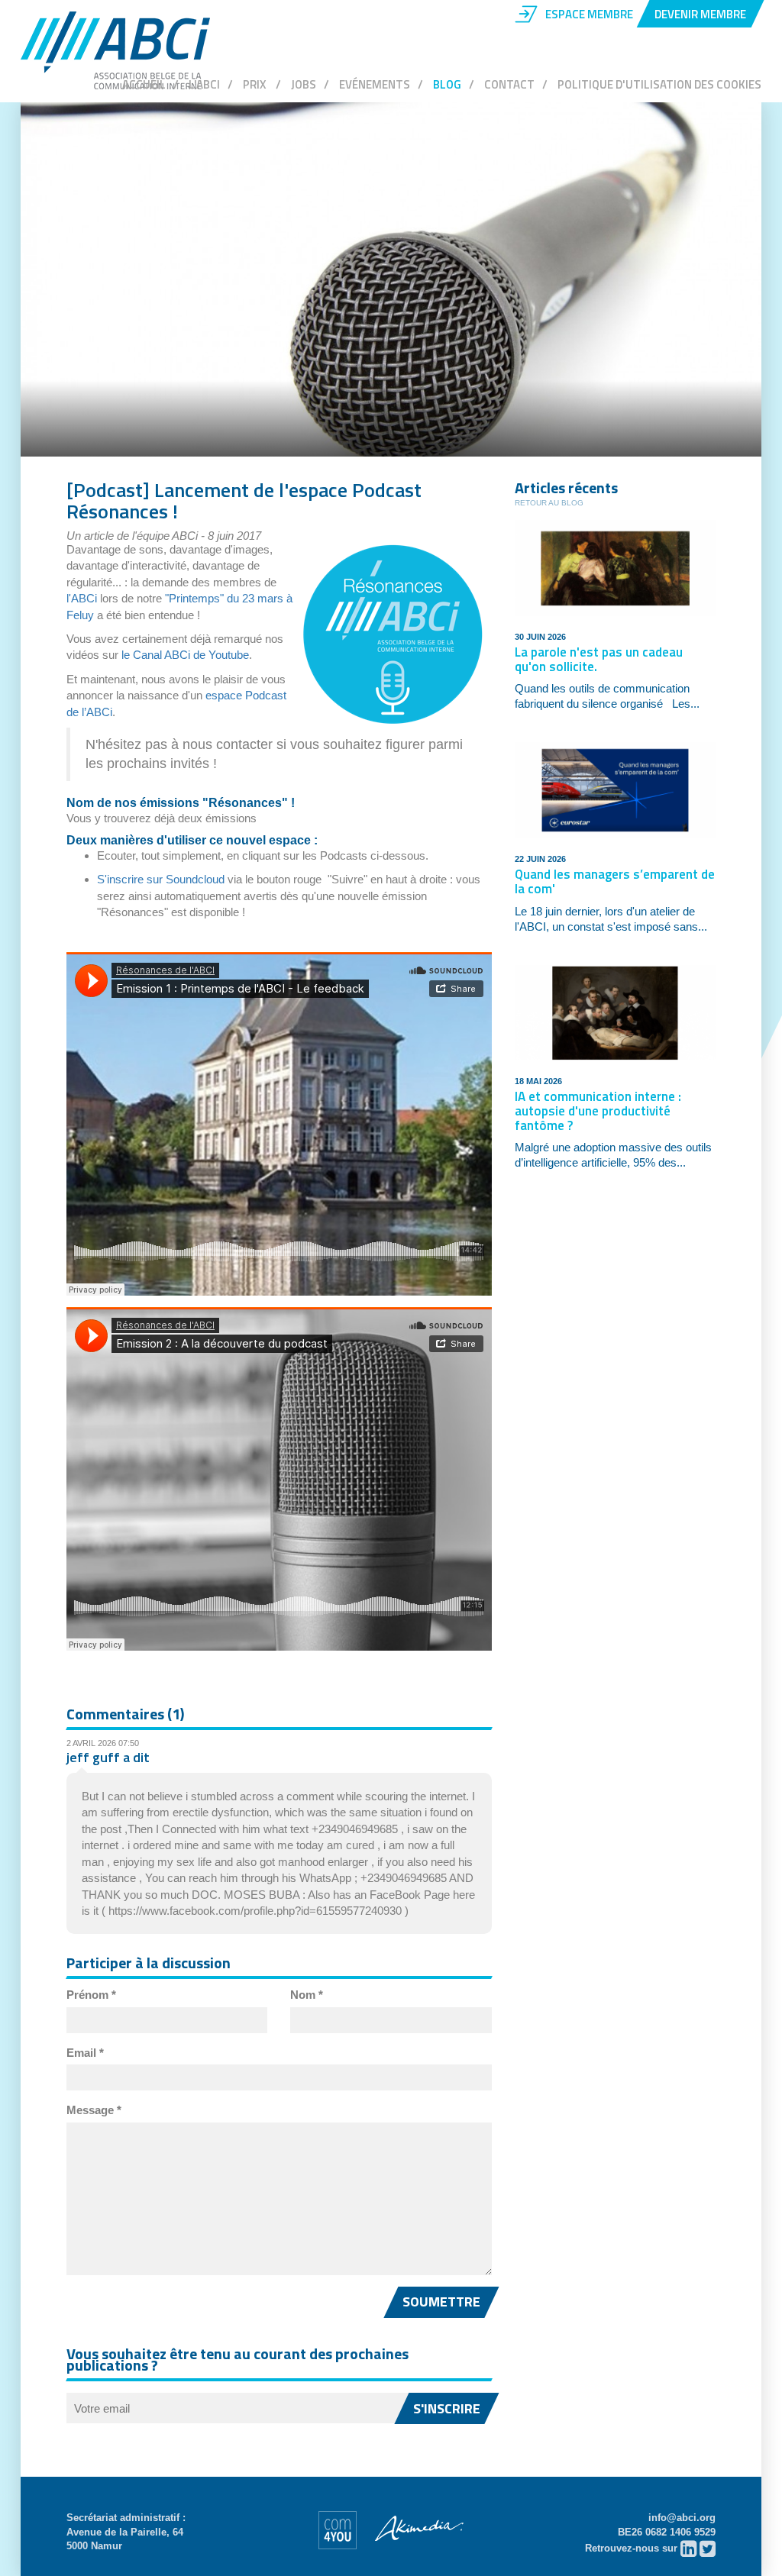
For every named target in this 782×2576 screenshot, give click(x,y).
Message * (94, 2110)
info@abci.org (682, 2518)
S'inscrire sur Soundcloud (161, 879)
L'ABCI (204, 84)
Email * (85, 2053)
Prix (255, 84)
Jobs (304, 84)
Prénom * (91, 1995)
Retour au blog (549, 503)
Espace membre (589, 14)
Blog (447, 84)
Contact (509, 84)
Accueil (144, 84)
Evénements (375, 84)
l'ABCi (82, 598)
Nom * (307, 1995)
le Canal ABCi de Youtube (185, 655)
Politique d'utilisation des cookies (659, 84)
